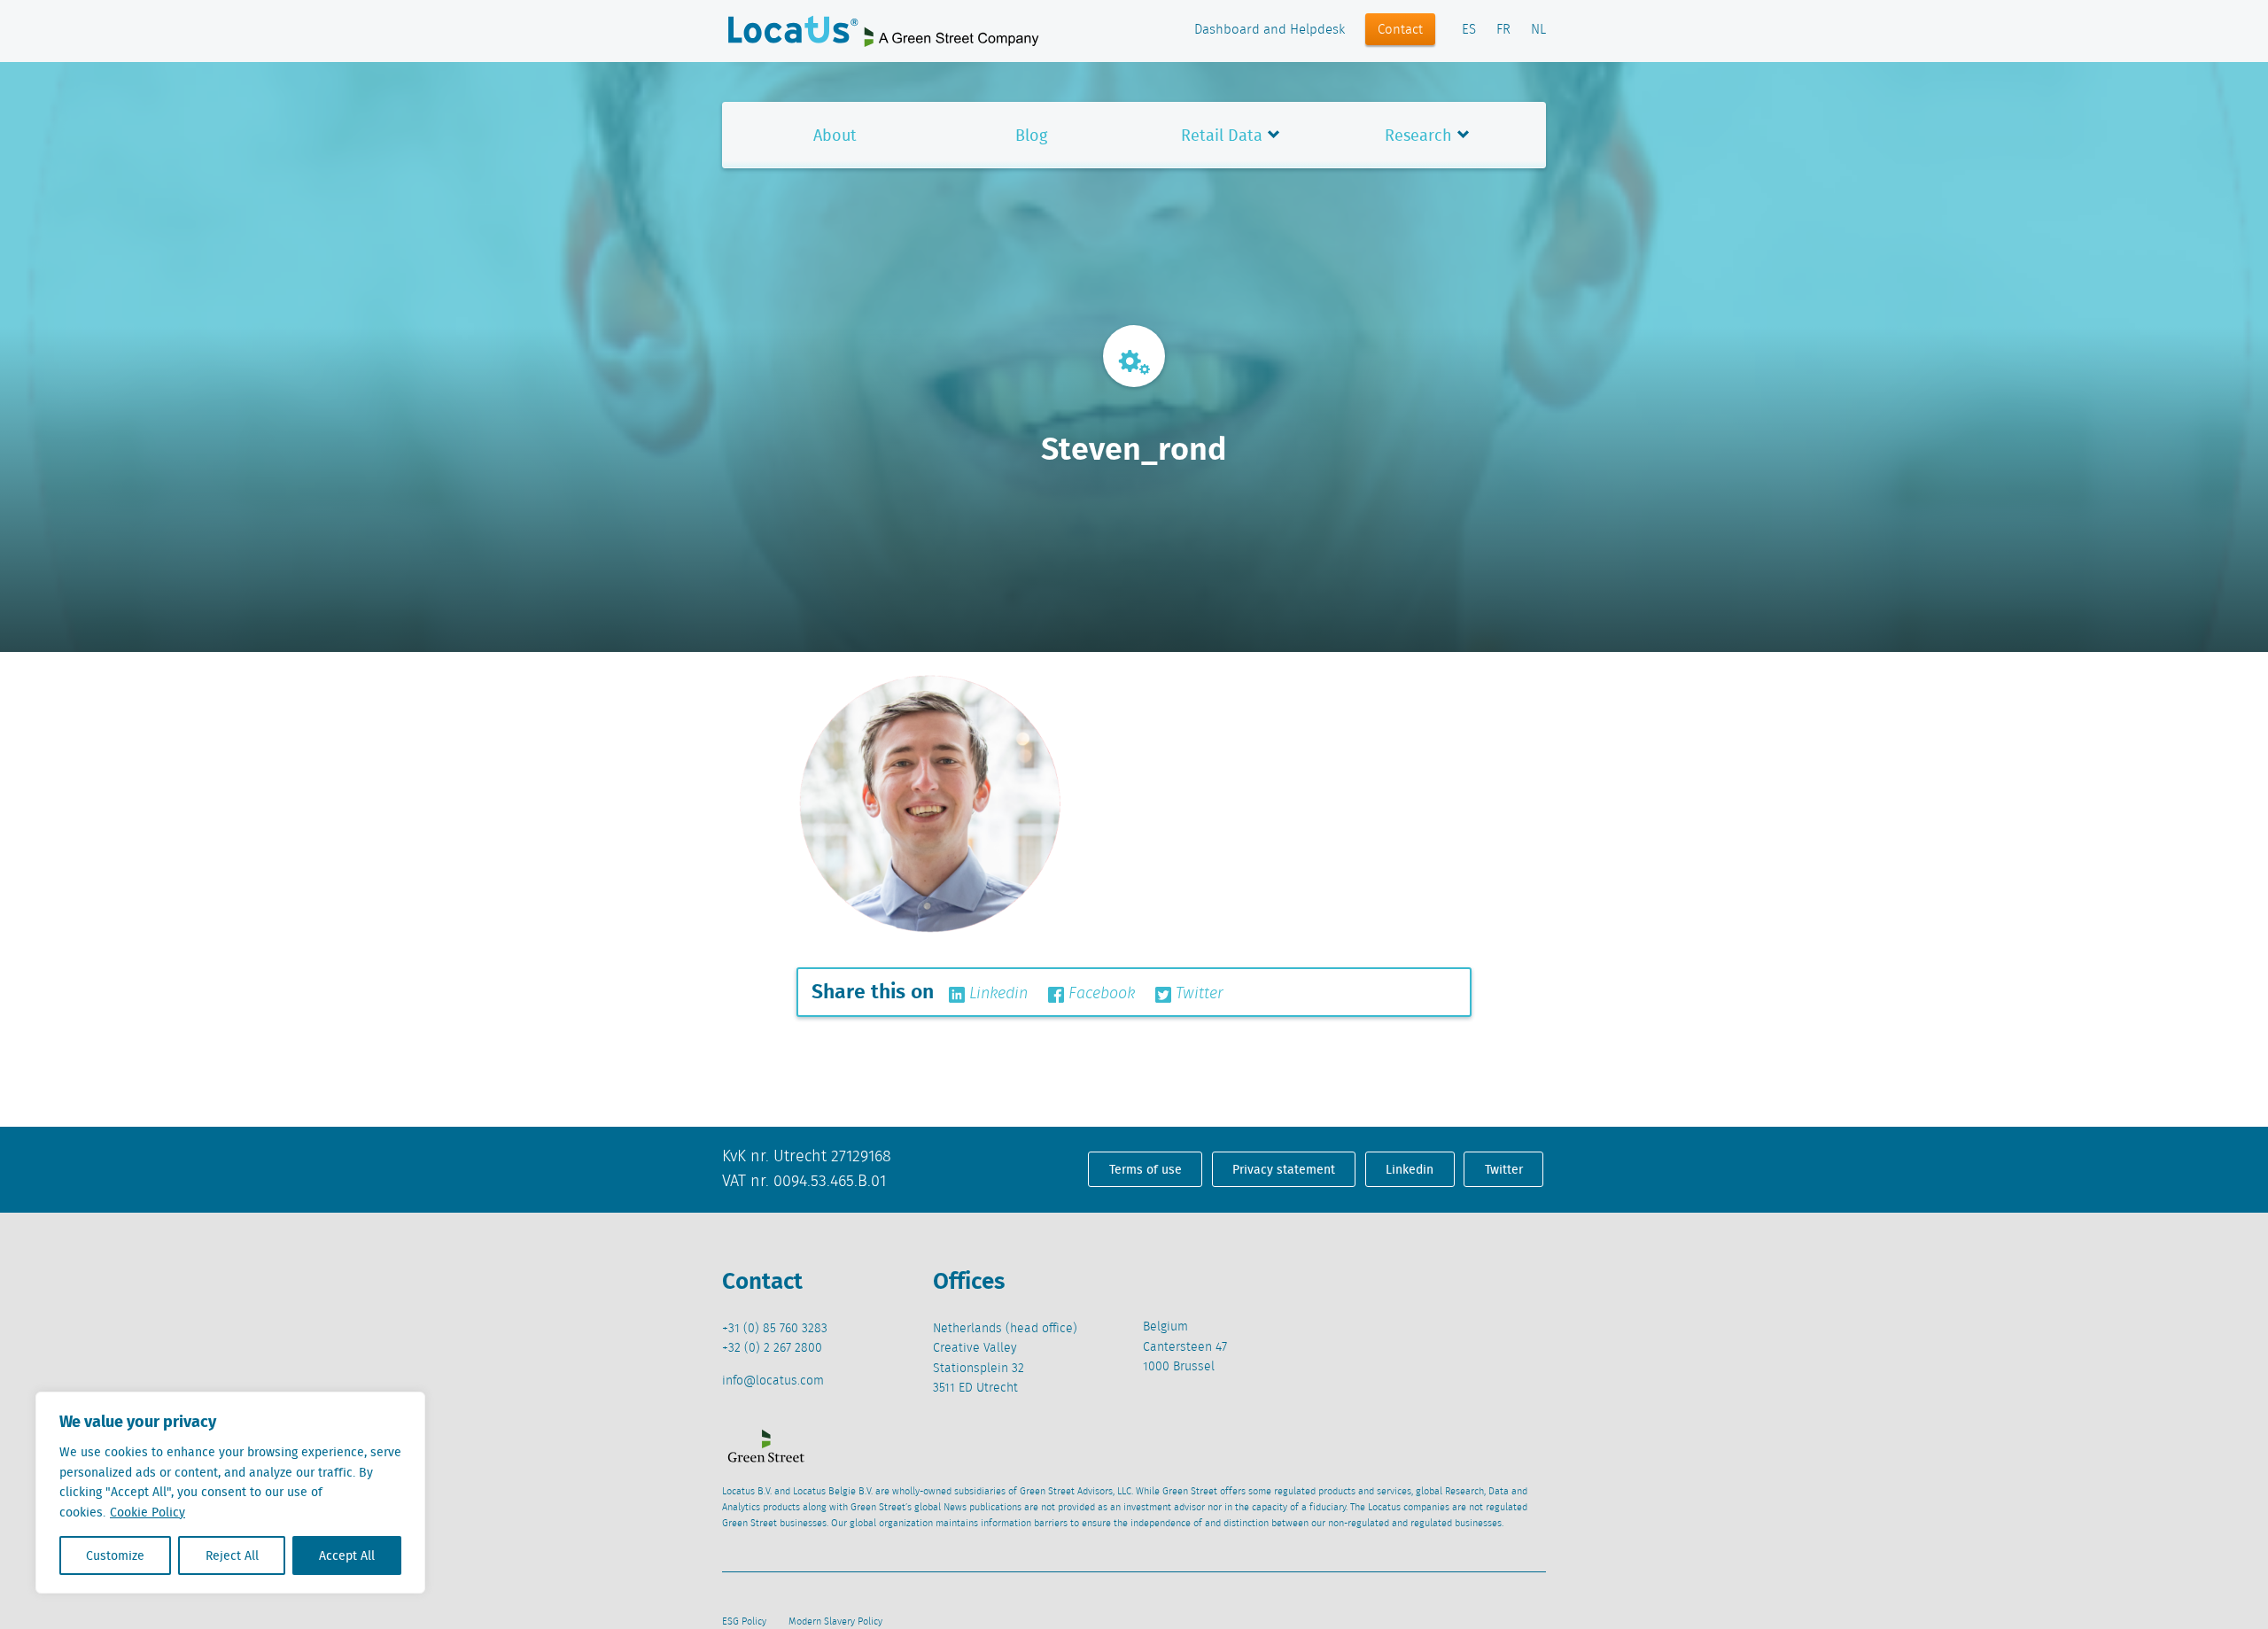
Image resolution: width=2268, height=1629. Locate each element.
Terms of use (1146, 1169)
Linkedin (996, 994)
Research (1418, 135)
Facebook (1099, 994)
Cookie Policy (148, 1512)
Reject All (232, 1555)
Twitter (1197, 994)
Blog (1031, 135)
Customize (115, 1555)
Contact (1400, 30)
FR (1503, 30)
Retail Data (1222, 135)
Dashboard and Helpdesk (1270, 30)
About (835, 135)
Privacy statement (1284, 1169)
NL (1538, 30)
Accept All (347, 1555)
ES (1469, 30)
